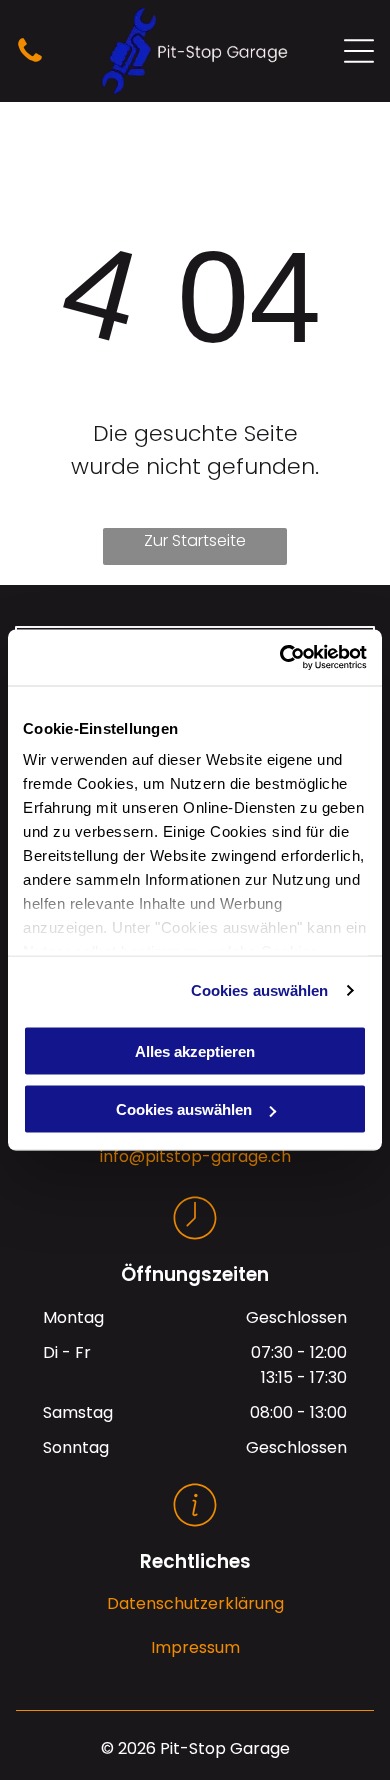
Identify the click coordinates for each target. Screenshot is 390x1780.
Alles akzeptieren (195, 1050)
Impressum (195, 1647)
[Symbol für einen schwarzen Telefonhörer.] (30, 60)
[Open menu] (359, 51)
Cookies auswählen (260, 990)
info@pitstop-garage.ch (195, 1156)
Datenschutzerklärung (195, 1603)
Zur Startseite (195, 540)
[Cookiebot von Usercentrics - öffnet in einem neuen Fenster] (280, 658)
